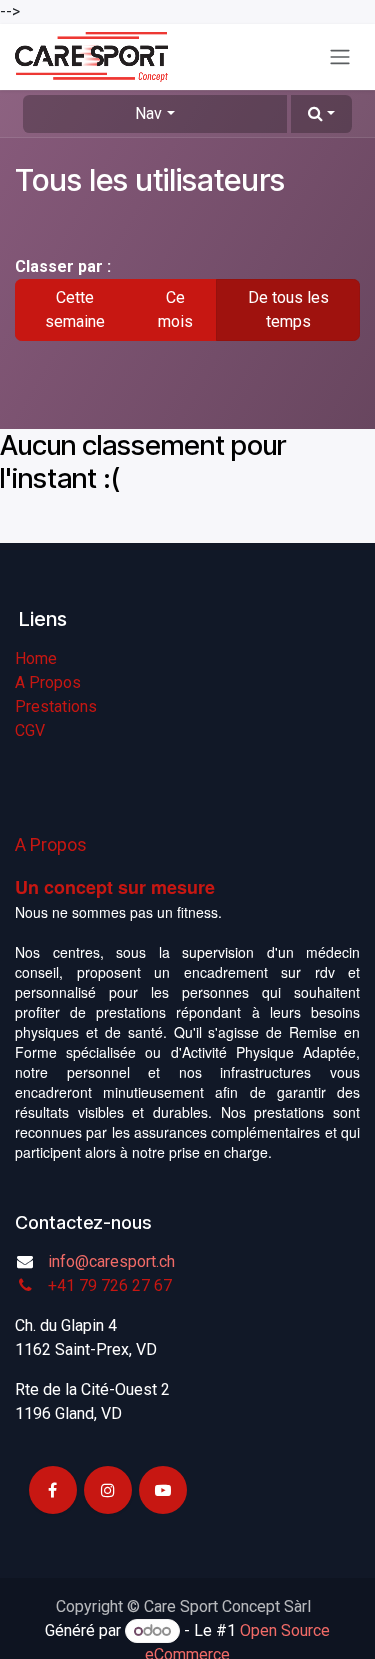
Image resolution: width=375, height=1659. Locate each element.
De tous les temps (288, 309)
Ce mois (175, 309)
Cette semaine (75, 309)
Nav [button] (148, 113)
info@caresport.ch (111, 1261)
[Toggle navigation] (340, 57)
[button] (321, 114)
